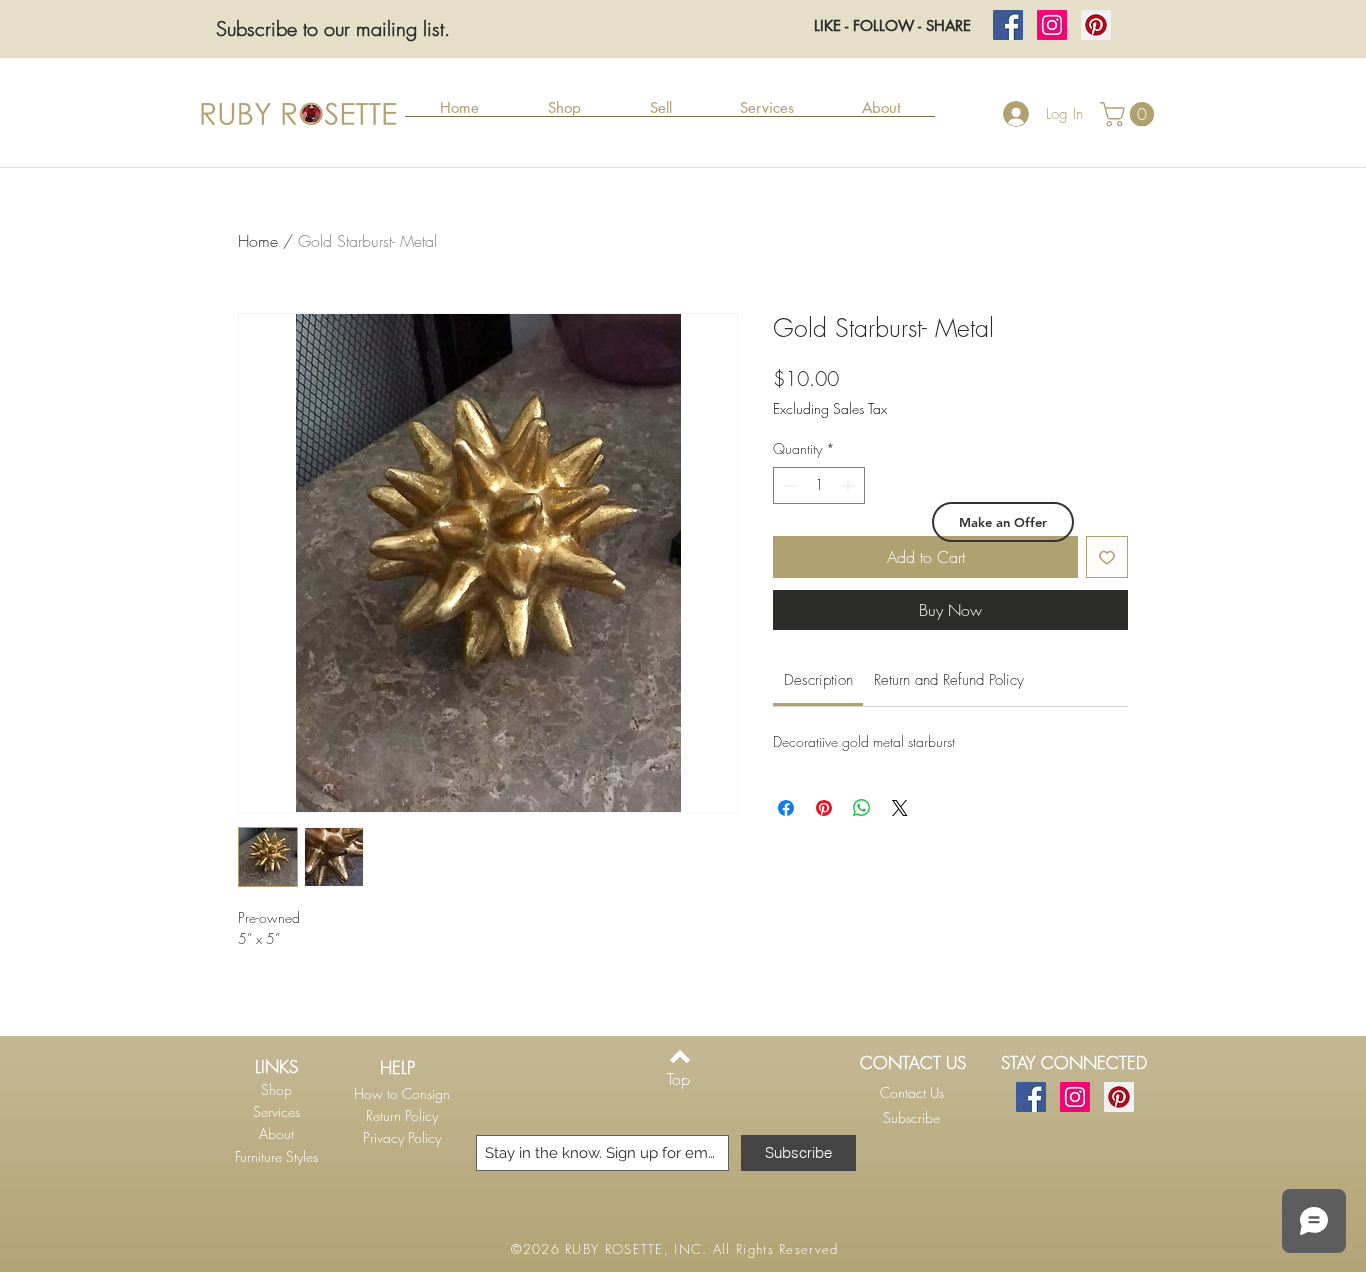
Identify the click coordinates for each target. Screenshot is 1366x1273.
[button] (564, 114)
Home (258, 241)
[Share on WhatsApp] (862, 808)
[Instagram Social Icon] (1052, 25)
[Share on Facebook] (786, 808)
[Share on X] (900, 808)
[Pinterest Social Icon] (1096, 25)
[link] (818, 680)
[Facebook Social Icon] (1008, 25)
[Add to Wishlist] (1107, 557)
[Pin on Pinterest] (824, 808)
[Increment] (849, 485)
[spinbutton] (819, 485)
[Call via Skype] (908, 1144)
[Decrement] (788, 485)
